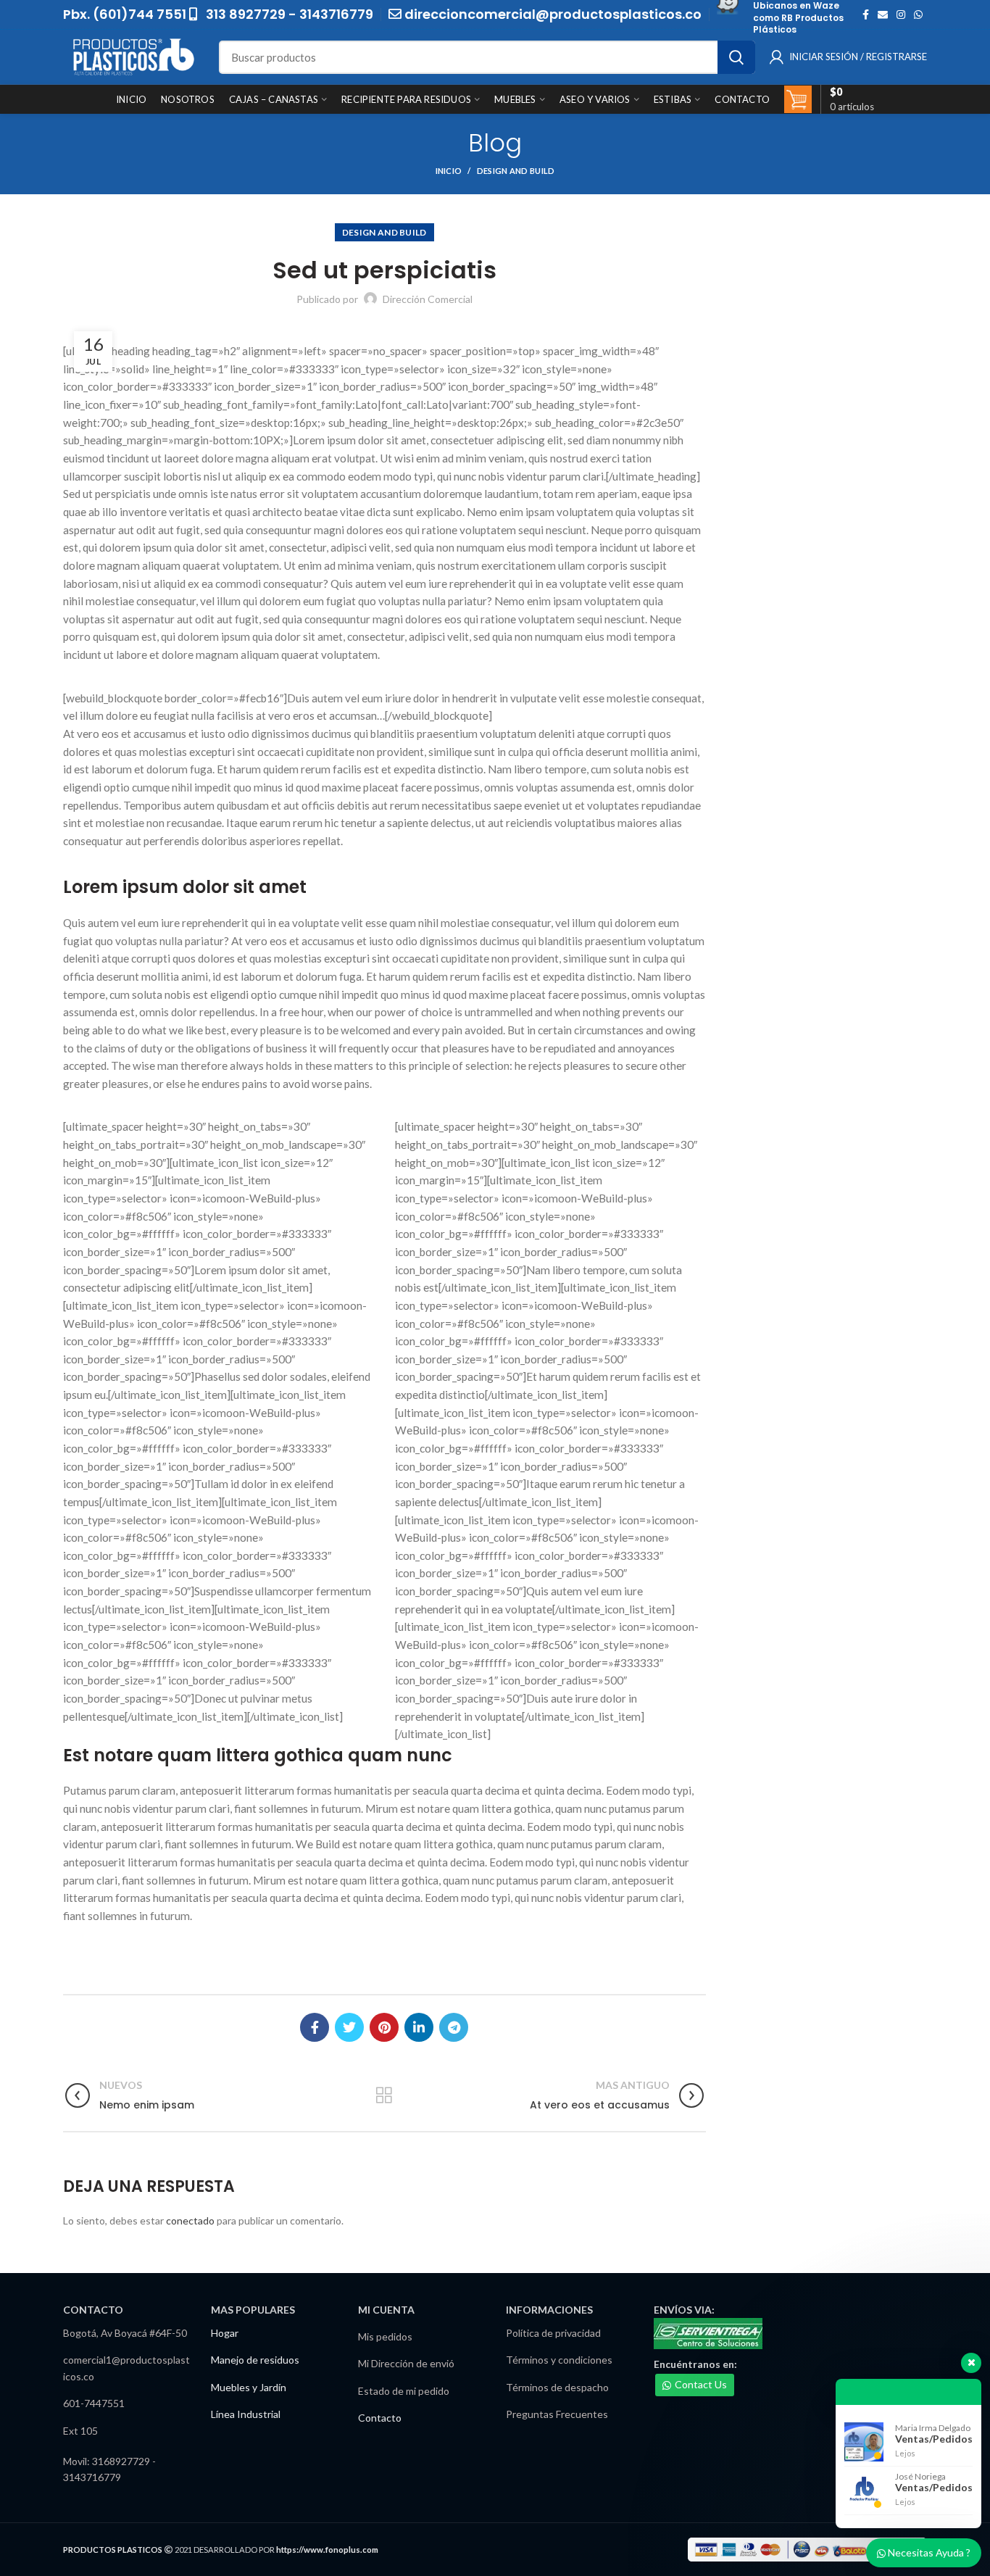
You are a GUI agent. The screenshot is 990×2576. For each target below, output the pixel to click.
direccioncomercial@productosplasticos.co (553, 14)
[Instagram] (901, 14)
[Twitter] (349, 2027)
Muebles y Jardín (249, 2387)
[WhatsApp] (918, 14)
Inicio (449, 171)
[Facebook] (866, 14)
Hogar (225, 2333)
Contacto (380, 2418)
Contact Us (701, 2384)
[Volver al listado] (384, 2095)
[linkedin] (419, 2027)
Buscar (736, 57)
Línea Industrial (246, 2414)
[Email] (883, 14)
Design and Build (516, 171)
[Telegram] (454, 2027)
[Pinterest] (384, 2027)
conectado (190, 2220)
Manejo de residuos (255, 2360)
